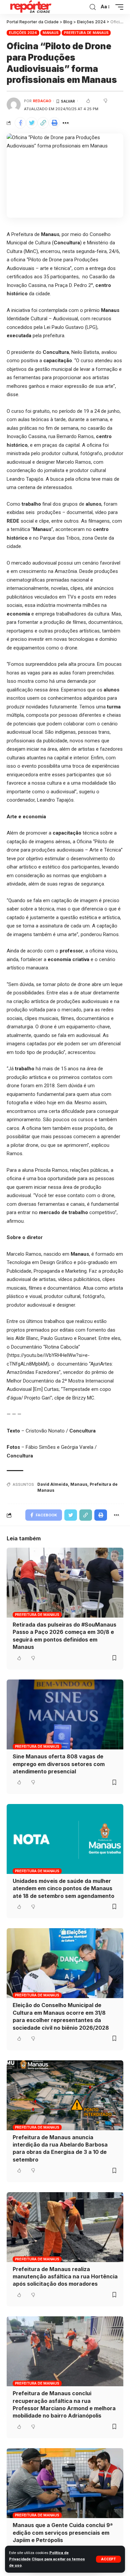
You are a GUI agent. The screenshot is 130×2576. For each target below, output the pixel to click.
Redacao (42, 101)
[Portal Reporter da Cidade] (30, 7)
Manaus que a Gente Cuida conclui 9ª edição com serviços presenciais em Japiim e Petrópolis (63, 2533)
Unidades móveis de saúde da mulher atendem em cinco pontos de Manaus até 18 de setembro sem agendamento (63, 1888)
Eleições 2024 (23, 33)
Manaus (51, 33)
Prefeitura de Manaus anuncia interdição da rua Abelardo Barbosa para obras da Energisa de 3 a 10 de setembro (60, 2148)
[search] (93, 7)
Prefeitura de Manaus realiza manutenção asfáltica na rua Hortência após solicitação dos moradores (65, 2277)
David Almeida (53, 1484)
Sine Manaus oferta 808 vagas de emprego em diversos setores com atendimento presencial (59, 1764)
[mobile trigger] (118, 7)
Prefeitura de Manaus (86, 33)
